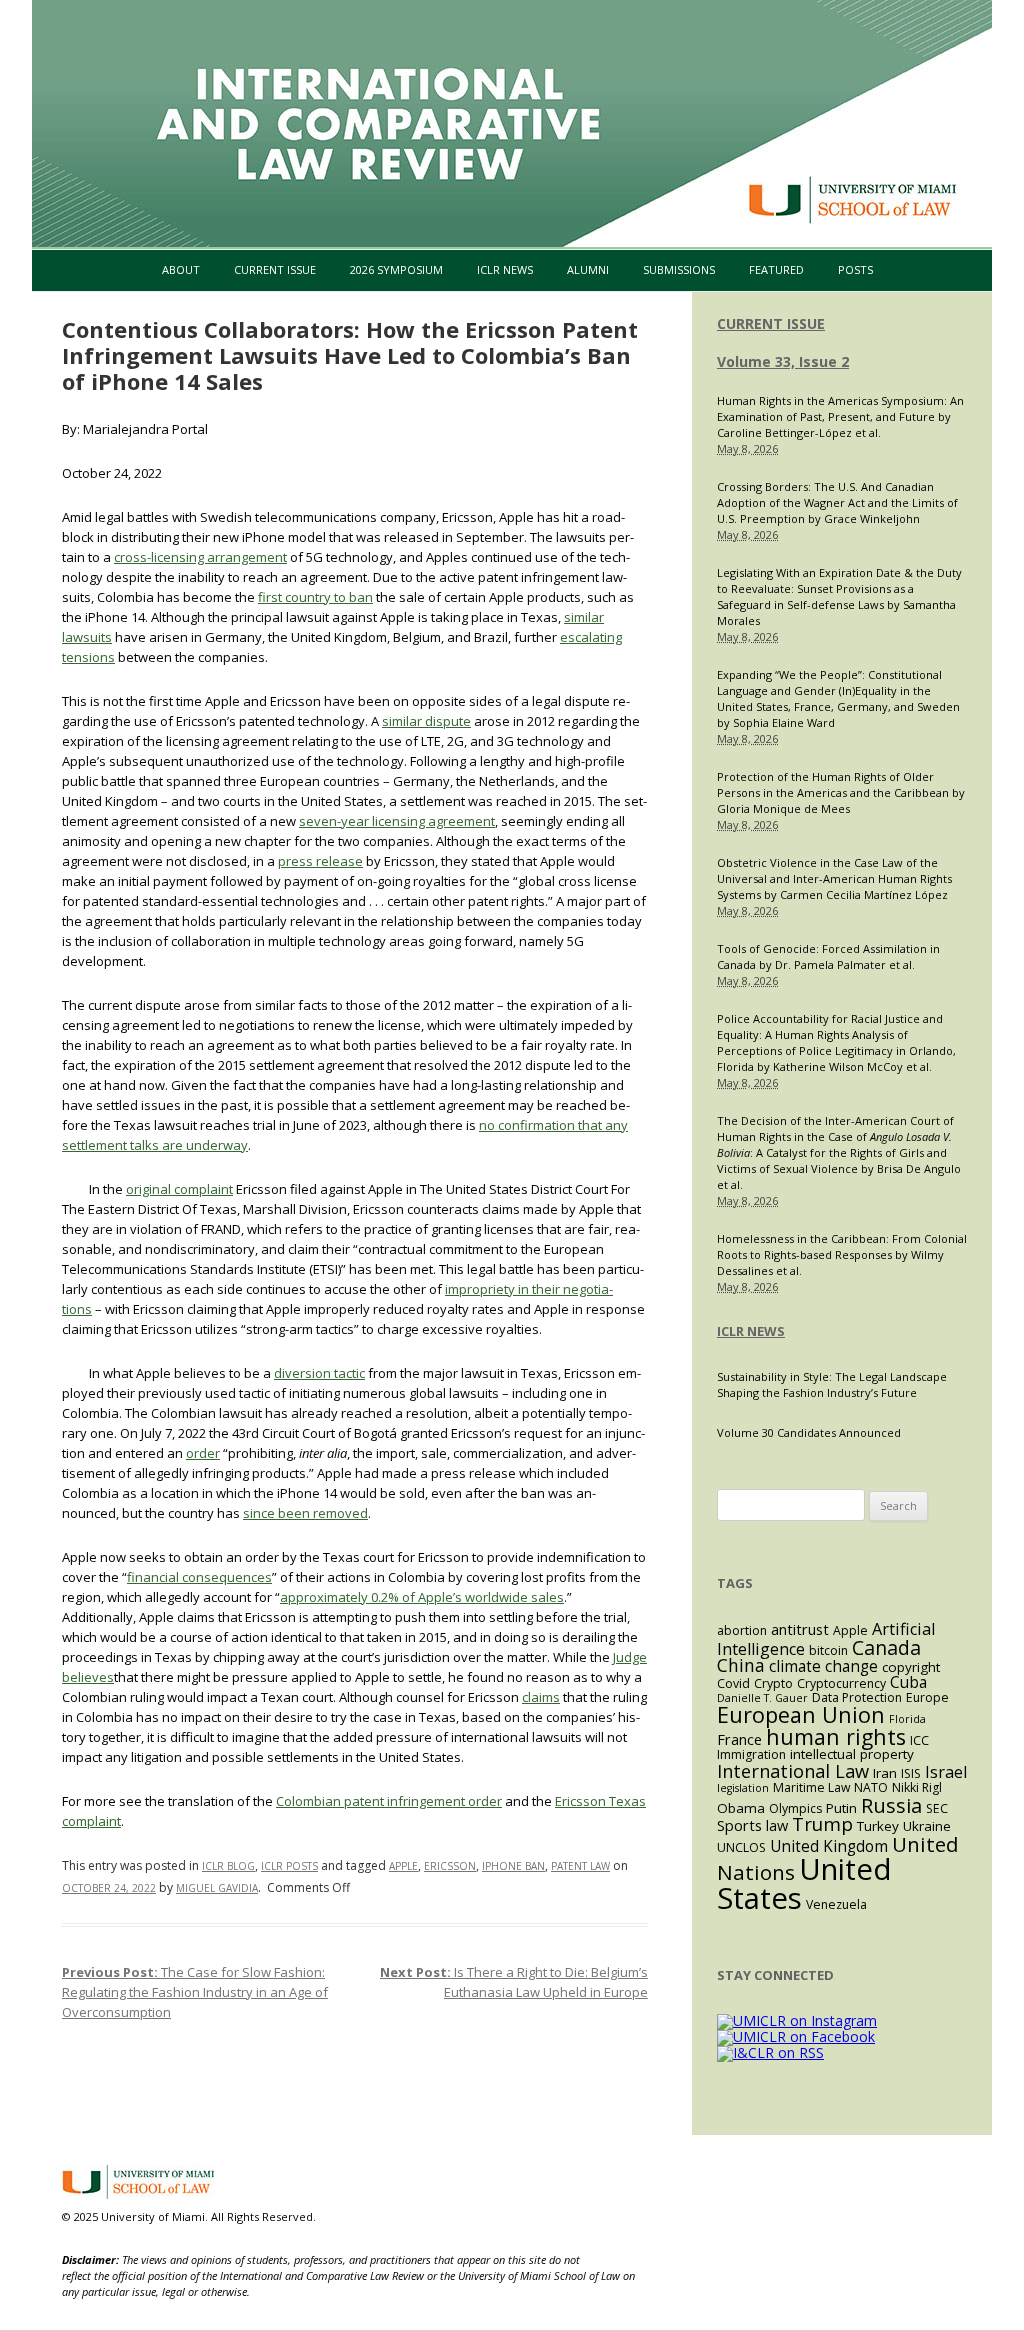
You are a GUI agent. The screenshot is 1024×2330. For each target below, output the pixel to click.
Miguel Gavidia (217, 1888)
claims (541, 1697)
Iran (885, 1773)
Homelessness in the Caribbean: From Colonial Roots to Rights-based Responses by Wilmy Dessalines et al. (842, 1254)
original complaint (179, 1189)
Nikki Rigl (917, 1787)
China (741, 1665)
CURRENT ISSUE (771, 323)
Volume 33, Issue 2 (783, 361)
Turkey (878, 1826)
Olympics (795, 1808)
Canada (886, 1647)
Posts (855, 269)
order (203, 1453)
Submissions (679, 269)
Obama (741, 1808)
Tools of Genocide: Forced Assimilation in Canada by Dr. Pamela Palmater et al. (828, 956)
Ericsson (450, 1866)
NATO (871, 1787)
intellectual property (852, 1754)
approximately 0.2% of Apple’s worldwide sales (422, 1597)
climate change (823, 1666)
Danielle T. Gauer (762, 1698)
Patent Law (580, 1866)
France (739, 1739)
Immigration (751, 1754)
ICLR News (505, 269)
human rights (836, 1736)
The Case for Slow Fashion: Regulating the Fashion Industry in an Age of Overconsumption (195, 1992)
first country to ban (315, 597)
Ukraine (927, 1826)
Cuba (908, 1682)
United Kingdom (829, 1846)
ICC (919, 1740)
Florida (907, 1719)
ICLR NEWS (751, 1331)
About (181, 269)
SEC (937, 1808)
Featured (776, 269)
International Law (793, 1770)
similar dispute (426, 721)
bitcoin (828, 1650)
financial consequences (199, 1577)
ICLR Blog (228, 1866)
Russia (891, 1805)
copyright (911, 1667)
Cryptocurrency (841, 1683)
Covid (733, 1683)
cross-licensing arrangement (200, 557)
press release (320, 861)
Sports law (752, 1825)
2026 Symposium (396, 269)
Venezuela (836, 1904)
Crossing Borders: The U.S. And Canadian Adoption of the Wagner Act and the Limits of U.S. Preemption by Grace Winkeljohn (837, 502)
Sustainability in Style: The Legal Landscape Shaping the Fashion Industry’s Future (832, 1384)
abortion (742, 1630)
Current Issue (275, 269)
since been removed (305, 1513)
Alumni (588, 269)
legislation (743, 1788)
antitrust (800, 1629)
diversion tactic (319, 1373)
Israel (946, 1772)
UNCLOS (741, 1847)
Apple (403, 1866)
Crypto (773, 1683)
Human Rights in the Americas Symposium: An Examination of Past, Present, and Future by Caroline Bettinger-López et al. (840, 416)
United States (804, 1883)
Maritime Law (811, 1787)
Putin (841, 1808)
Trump (822, 1823)
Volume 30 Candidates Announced (809, 1432)
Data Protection (857, 1697)
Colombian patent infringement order (389, 1801)
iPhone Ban (513, 1866)
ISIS (911, 1773)
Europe (927, 1697)
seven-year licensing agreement (397, 821)
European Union (801, 1714)
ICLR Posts (289, 1866)
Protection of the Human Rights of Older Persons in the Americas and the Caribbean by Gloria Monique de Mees (841, 792)
